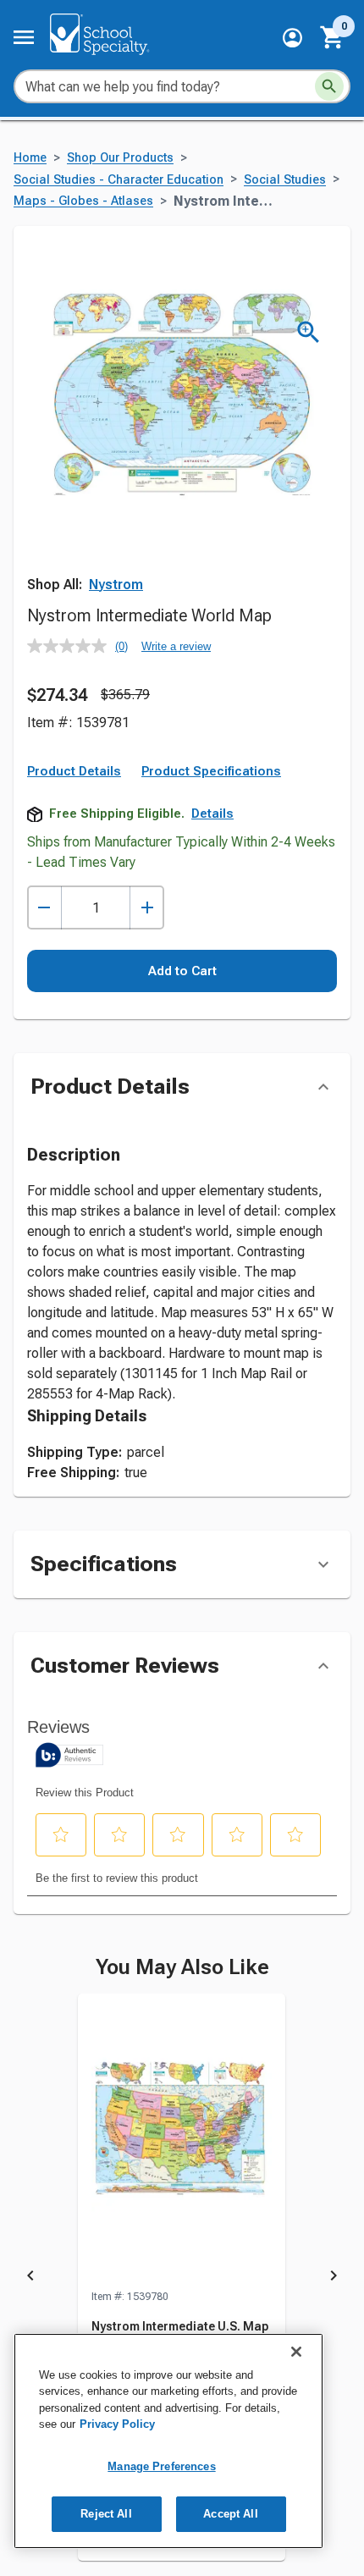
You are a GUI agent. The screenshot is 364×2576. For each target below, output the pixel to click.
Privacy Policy (117, 2424)
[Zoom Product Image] (309, 332)
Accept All (230, 2514)
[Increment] (147, 908)
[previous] (30, 2278)
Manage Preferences (161, 2466)
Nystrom (116, 585)
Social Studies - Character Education (119, 180)
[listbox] (182, 2278)
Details (212, 814)
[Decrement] (44, 908)
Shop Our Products (120, 158)
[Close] (296, 2352)
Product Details (74, 771)
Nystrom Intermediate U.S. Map (180, 2326)
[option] (182, 2278)
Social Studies (285, 180)
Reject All (106, 2514)
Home (30, 158)
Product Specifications (211, 771)
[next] (334, 2278)
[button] (292, 38)
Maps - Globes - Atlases (83, 201)
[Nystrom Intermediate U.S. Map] (182, 2141)
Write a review (176, 646)
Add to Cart (182, 971)
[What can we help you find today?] (329, 86)
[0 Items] (333, 37)
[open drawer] (24, 37)
